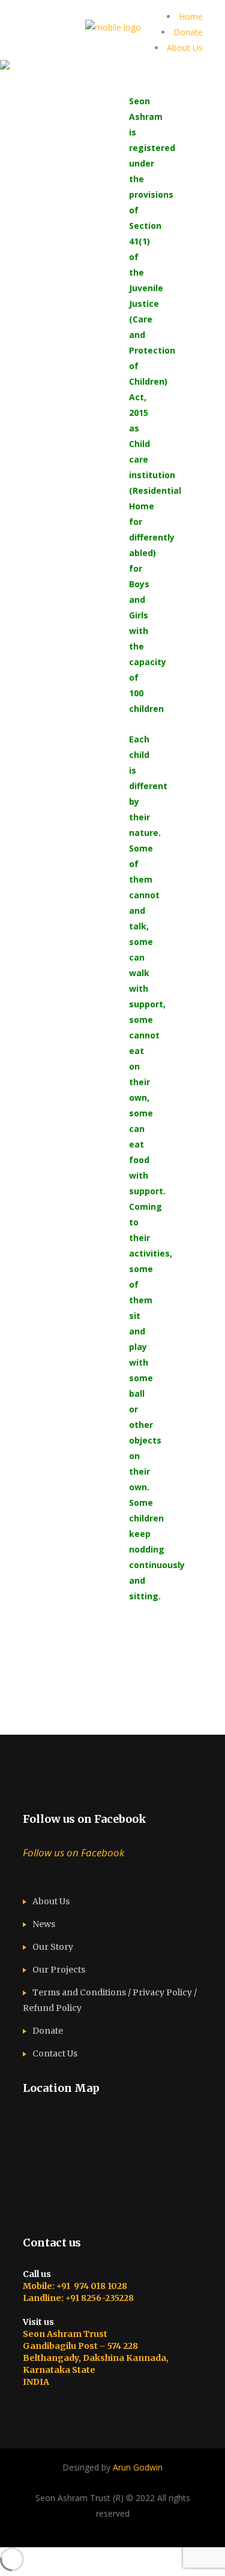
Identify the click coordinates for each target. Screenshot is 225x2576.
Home (191, 16)
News (44, 1924)
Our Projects (59, 1970)
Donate (188, 32)
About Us (185, 48)
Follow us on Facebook (85, 1819)
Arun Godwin (138, 2467)
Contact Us (55, 2053)
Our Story (53, 1947)
